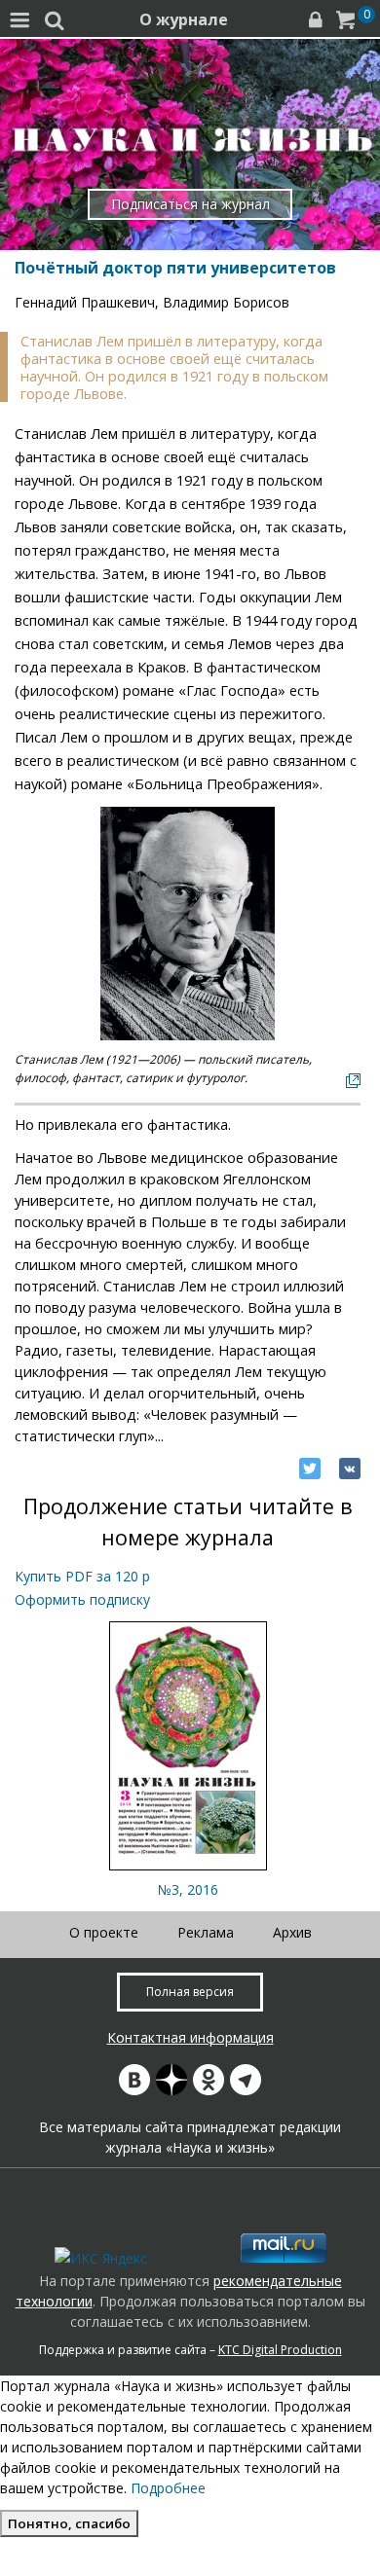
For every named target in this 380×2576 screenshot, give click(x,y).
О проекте (104, 1932)
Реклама (206, 1932)
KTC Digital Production (280, 2350)
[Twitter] (310, 1469)
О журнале (184, 19)
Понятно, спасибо (69, 2523)
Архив (292, 1932)
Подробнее (168, 2488)
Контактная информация (190, 2037)
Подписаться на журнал (190, 204)
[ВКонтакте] (350, 1469)
